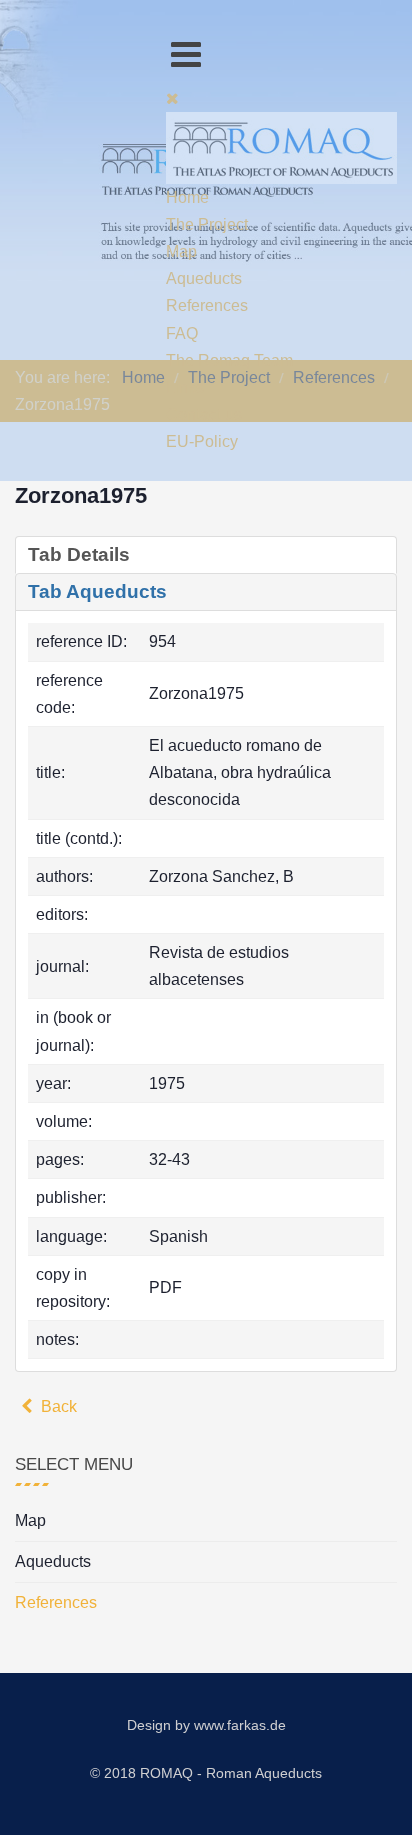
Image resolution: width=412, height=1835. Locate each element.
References (56, 1602)
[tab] (206, 555)
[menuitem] (187, 197)
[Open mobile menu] (186, 54)
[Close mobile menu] (172, 98)
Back (57, 1406)
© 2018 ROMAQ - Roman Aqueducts (206, 1773)
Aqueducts (53, 1561)
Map (30, 1520)
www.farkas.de (240, 1725)
